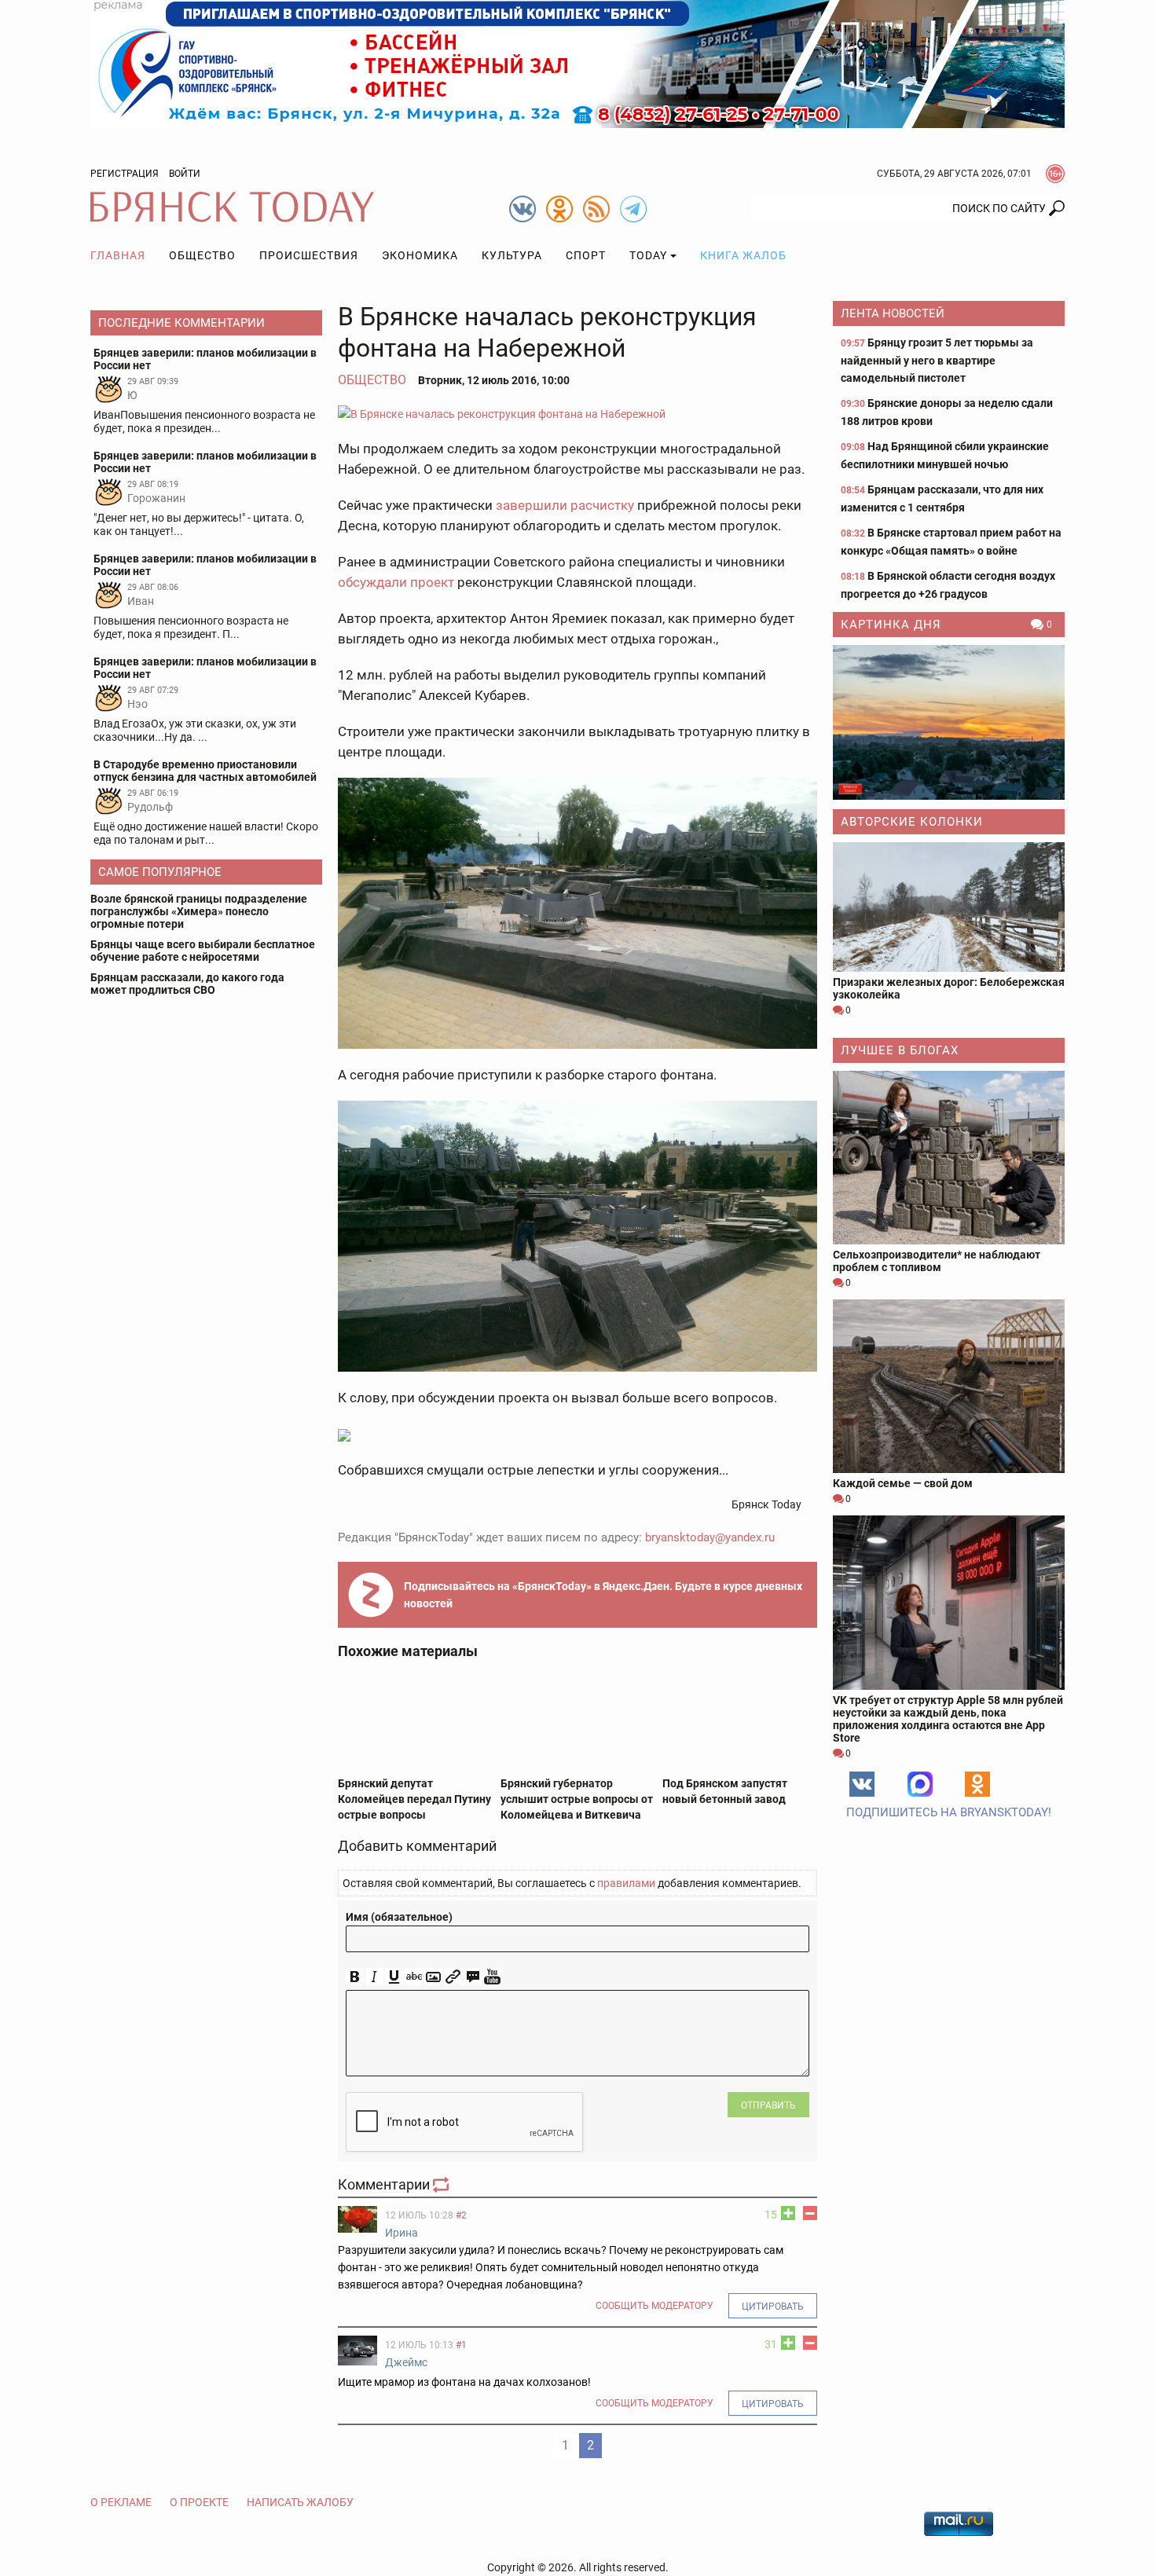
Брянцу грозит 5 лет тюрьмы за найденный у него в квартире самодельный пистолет (937, 360)
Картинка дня (891, 625)
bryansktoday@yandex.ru (710, 1537)
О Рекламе (121, 2502)
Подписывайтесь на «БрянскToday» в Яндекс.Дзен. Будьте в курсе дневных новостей (603, 1595)
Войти (185, 174)
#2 (461, 2215)
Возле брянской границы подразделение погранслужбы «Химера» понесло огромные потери (199, 911)
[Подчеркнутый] (394, 1977)
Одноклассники (977, 1784)
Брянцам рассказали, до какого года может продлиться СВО (187, 984)
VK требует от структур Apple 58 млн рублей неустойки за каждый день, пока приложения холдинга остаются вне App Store (948, 1719)
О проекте (199, 2502)
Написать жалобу (300, 2502)
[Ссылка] (453, 1977)
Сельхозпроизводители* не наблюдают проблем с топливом (937, 1261)
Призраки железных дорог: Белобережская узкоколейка (949, 988)
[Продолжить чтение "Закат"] (949, 722)
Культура (512, 255)
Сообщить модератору (654, 2306)
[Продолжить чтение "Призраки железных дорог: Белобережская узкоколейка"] (949, 907)
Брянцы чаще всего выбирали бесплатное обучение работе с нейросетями (203, 951)
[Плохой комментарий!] (810, 2213)
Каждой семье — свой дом (903, 1483)
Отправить (768, 2105)
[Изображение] (433, 1977)
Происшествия (309, 255)
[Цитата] (473, 1977)
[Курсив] (374, 1977)
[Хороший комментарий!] (788, 2213)
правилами (626, 1883)
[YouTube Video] (492, 1977)
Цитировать (773, 2307)
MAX (920, 1784)
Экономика (420, 255)
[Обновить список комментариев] (442, 2184)
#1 (461, 2345)
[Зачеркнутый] (414, 1977)
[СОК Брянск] (577, 63)
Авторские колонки (912, 822)
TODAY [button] (648, 255)
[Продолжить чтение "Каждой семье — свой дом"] (949, 1386)
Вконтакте (862, 1784)
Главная (118, 255)
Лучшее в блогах (900, 1050)
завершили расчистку (565, 505)
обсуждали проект (396, 582)
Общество (202, 255)
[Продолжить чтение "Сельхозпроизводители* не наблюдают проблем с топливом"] (949, 1158)
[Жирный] (355, 1977)
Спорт (586, 255)
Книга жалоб (743, 255)
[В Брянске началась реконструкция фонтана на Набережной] (577, 414)
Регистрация (125, 174)
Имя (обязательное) (399, 1917)
